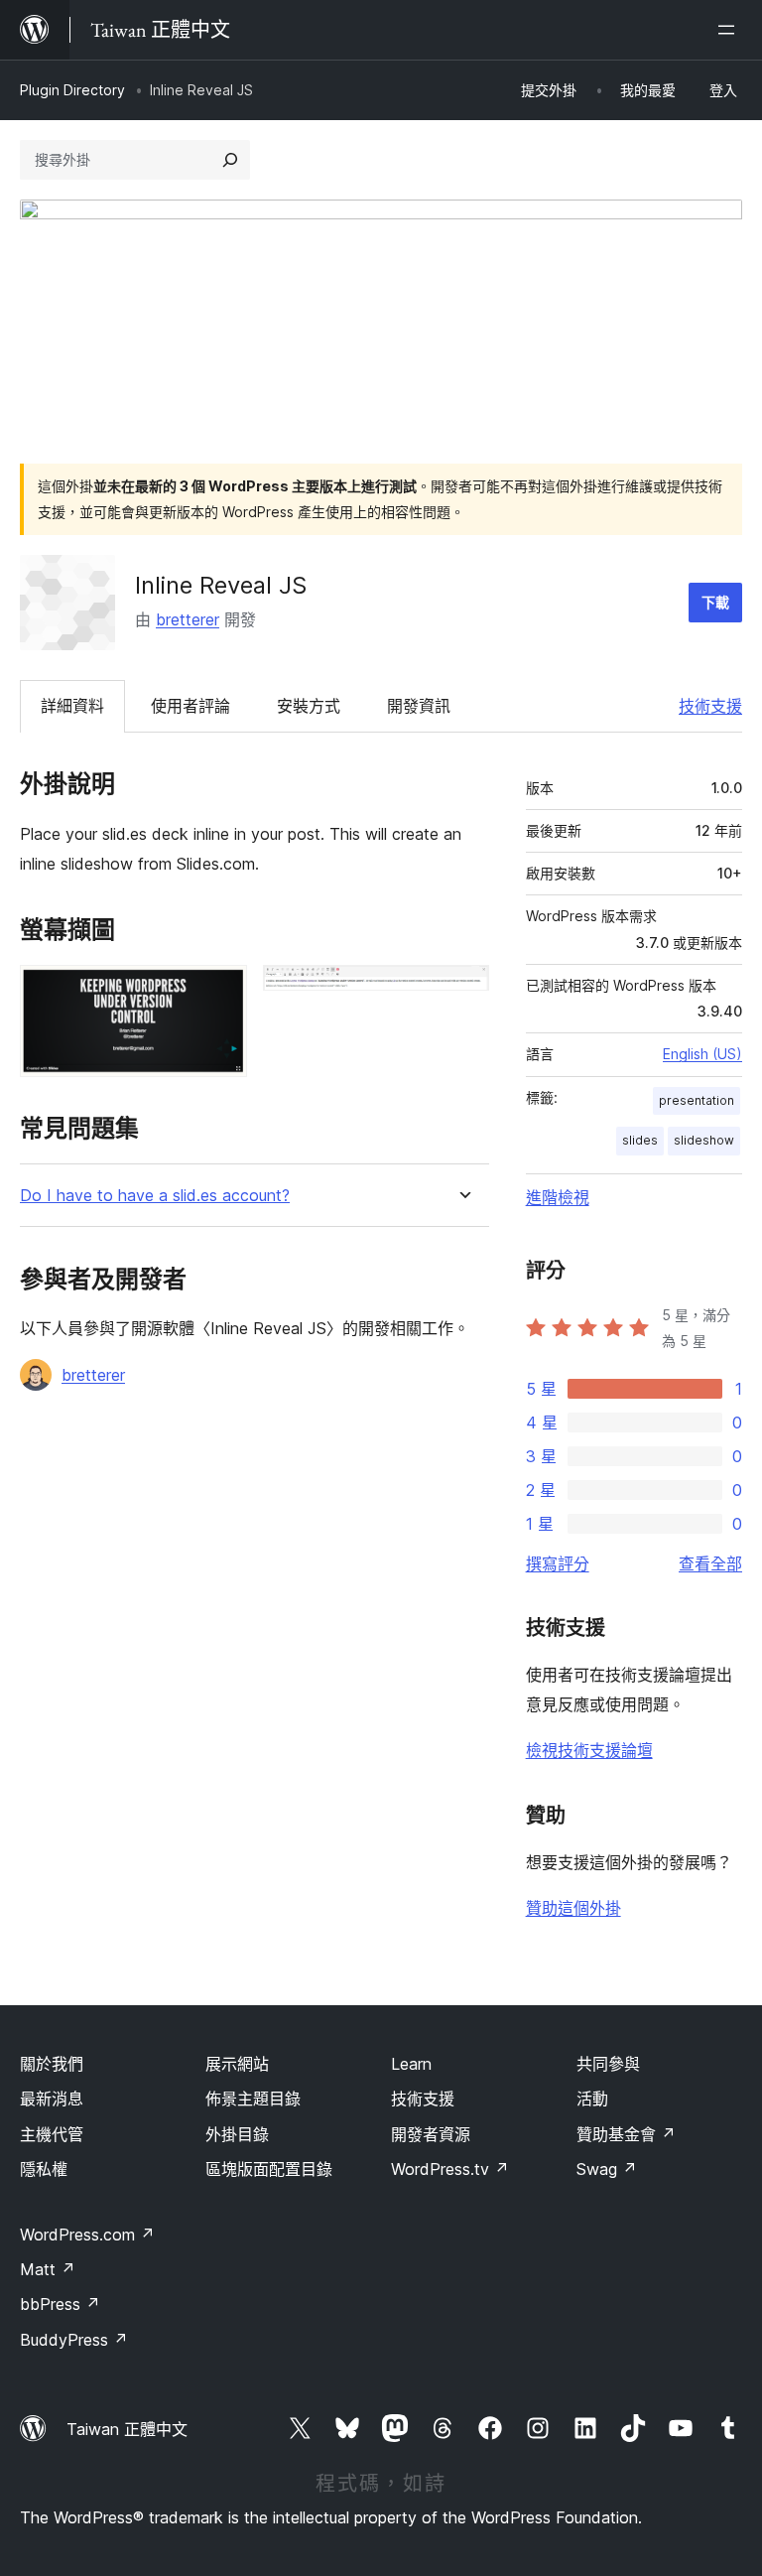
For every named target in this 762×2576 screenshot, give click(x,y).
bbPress (60, 2304)
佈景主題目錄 (253, 2099)
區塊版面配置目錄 (269, 2169)
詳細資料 (72, 706)
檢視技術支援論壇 (589, 1750)
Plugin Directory (72, 90)
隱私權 (44, 2169)
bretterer (188, 619)
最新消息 (52, 2099)
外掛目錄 (237, 2134)
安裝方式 (309, 706)
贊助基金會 (626, 2134)
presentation (697, 1100)
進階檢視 (558, 1197)
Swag (607, 2169)
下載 (715, 602)
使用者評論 (190, 706)
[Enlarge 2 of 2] (462, 992)
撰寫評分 (558, 1563)
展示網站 (237, 2064)
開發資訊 (419, 706)
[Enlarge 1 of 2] (220, 992)
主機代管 (52, 2134)
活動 (592, 2099)
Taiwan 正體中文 (127, 2429)
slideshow (704, 1140)
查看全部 (710, 1563)
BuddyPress (74, 2340)
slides (640, 1140)
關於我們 (52, 2064)
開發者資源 (431, 2134)
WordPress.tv (450, 2169)
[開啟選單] (730, 30)
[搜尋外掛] (230, 160)
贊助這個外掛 (573, 1908)
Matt (48, 2269)
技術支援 (710, 706)
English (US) (702, 1054)
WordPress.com (87, 2235)
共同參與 (608, 2064)
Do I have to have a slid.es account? (155, 1196)
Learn (411, 2064)
